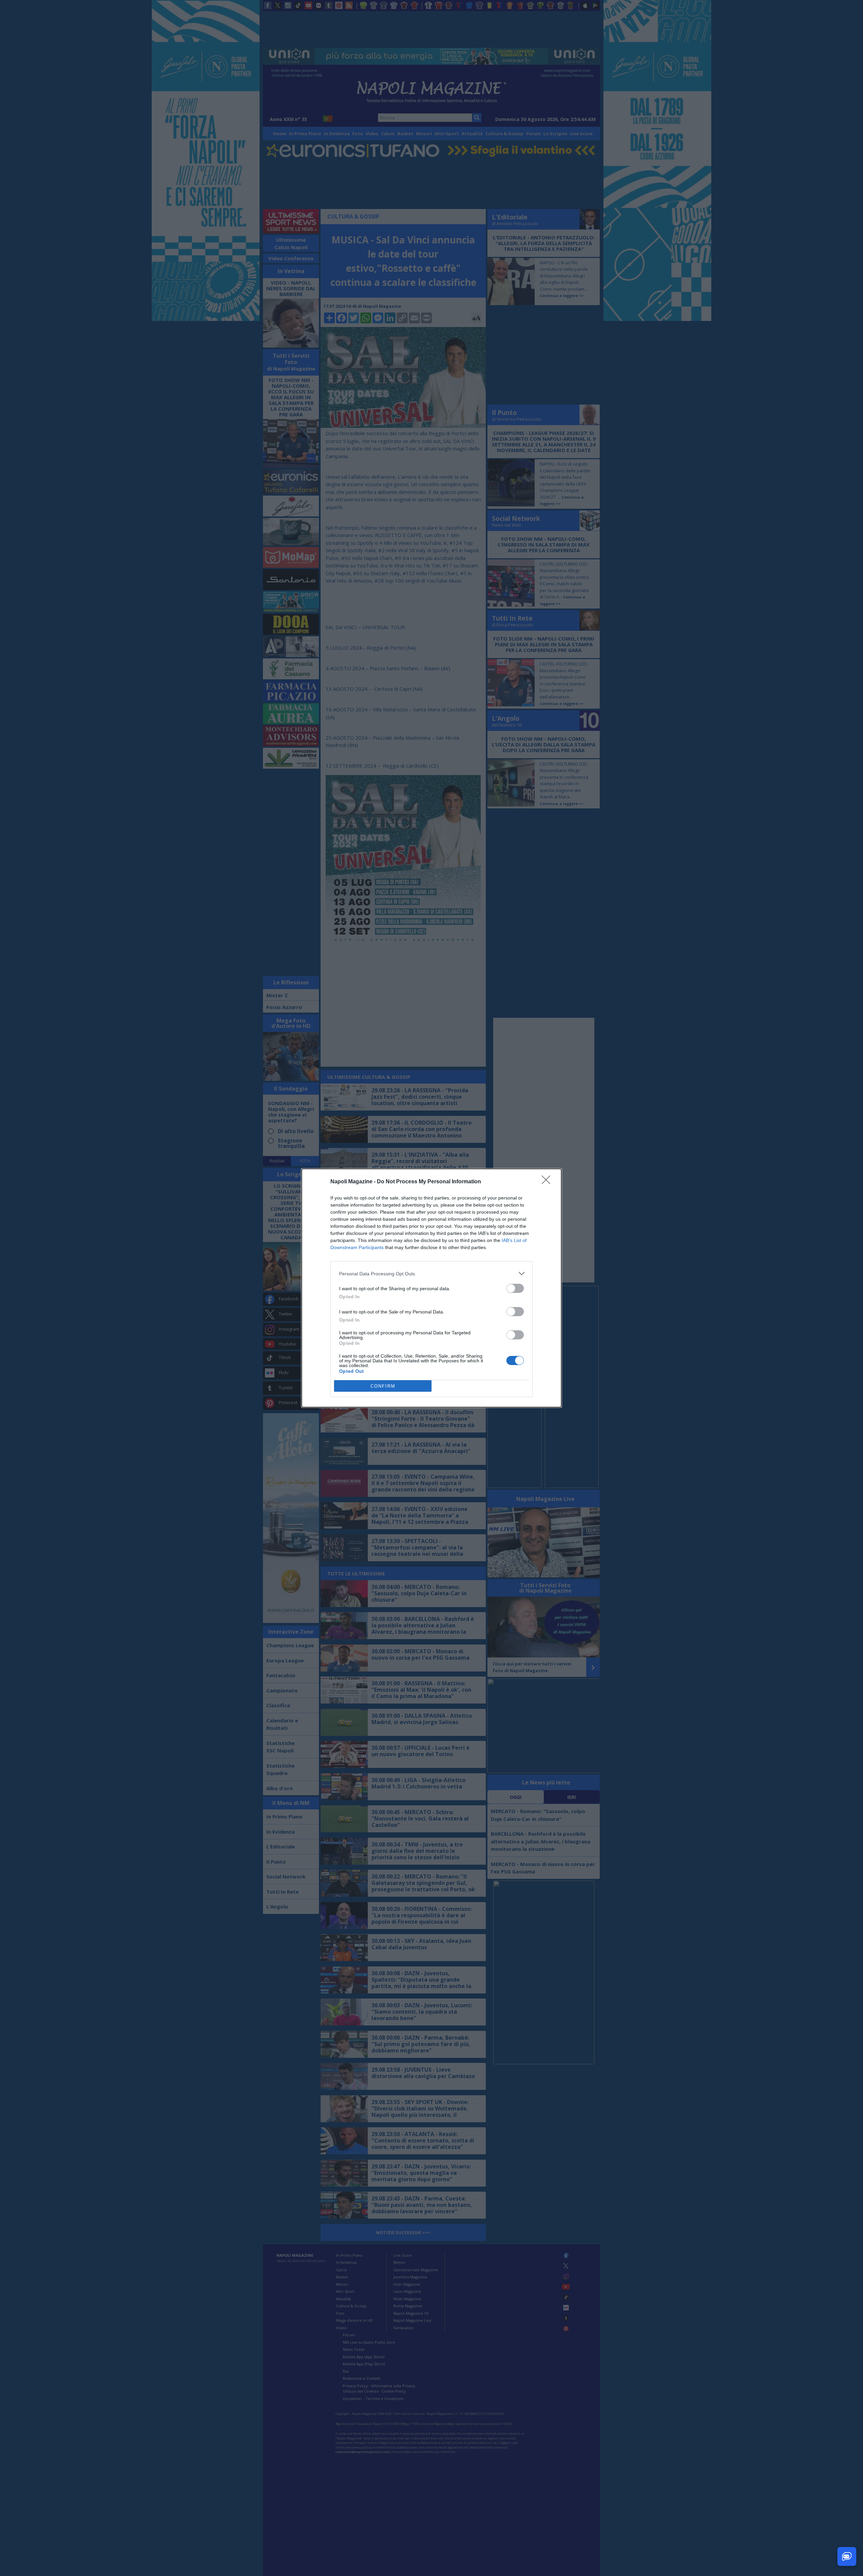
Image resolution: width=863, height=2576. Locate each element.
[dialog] (431, 1288)
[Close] (548, 1182)
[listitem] (431, 1274)
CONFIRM (383, 1386)
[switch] (515, 1288)
